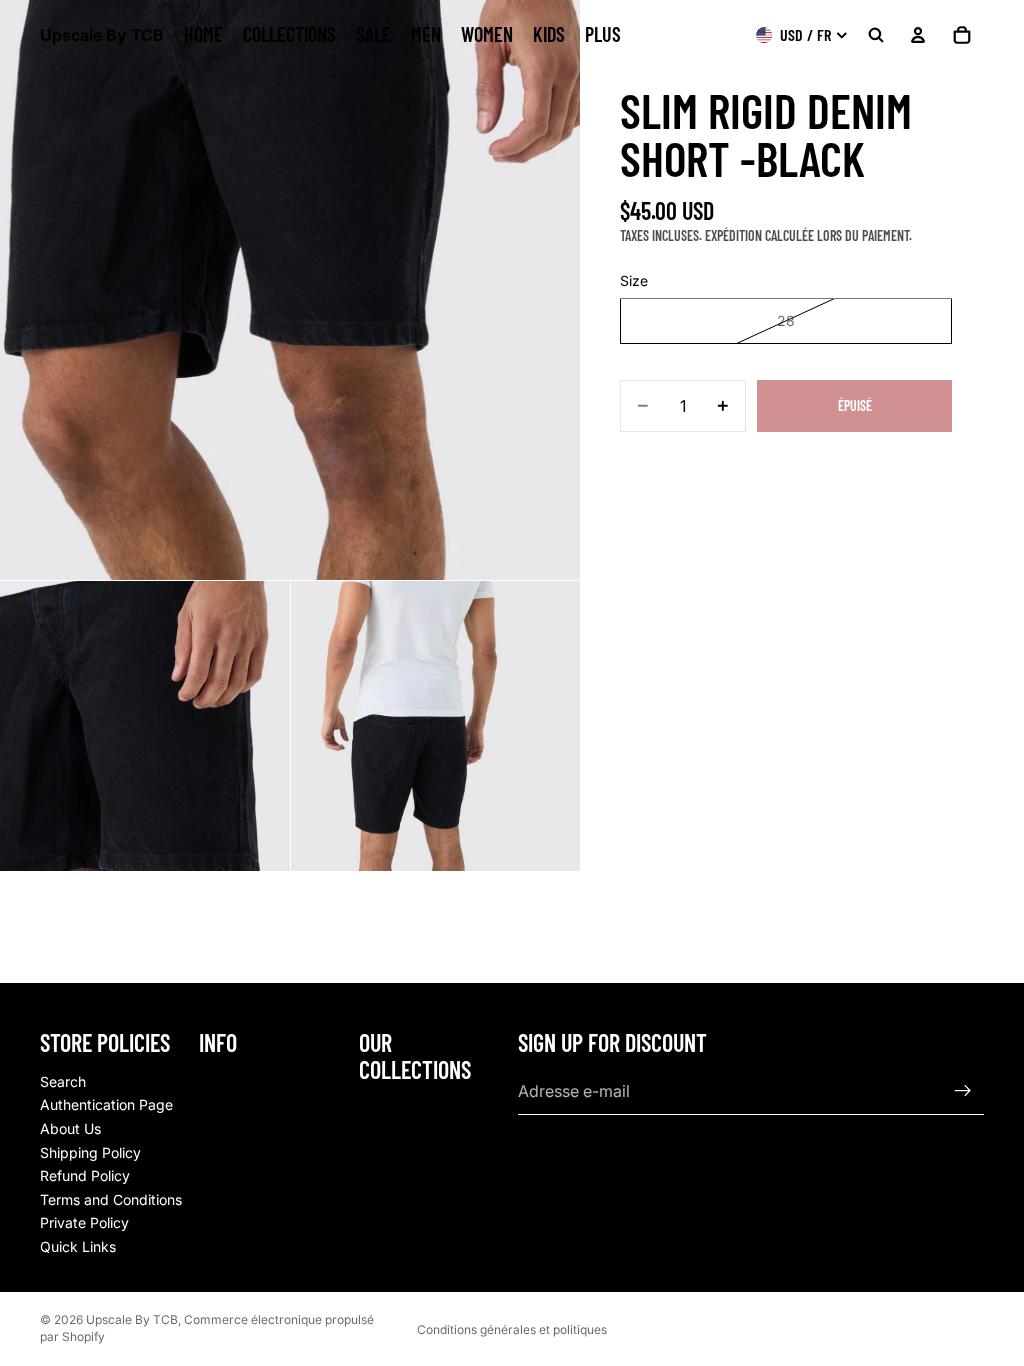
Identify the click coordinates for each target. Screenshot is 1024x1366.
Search (63, 1081)
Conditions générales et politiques (512, 1329)
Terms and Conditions (111, 1199)
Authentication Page (106, 1104)
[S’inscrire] (963, 1091)
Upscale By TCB (132, 1319)
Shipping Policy (90, 1151)
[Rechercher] (876, 35)
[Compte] (918, 35)
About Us (70, 1128)
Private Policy (84, 1222)
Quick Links (78, 1246)
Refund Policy (85, 1175)
